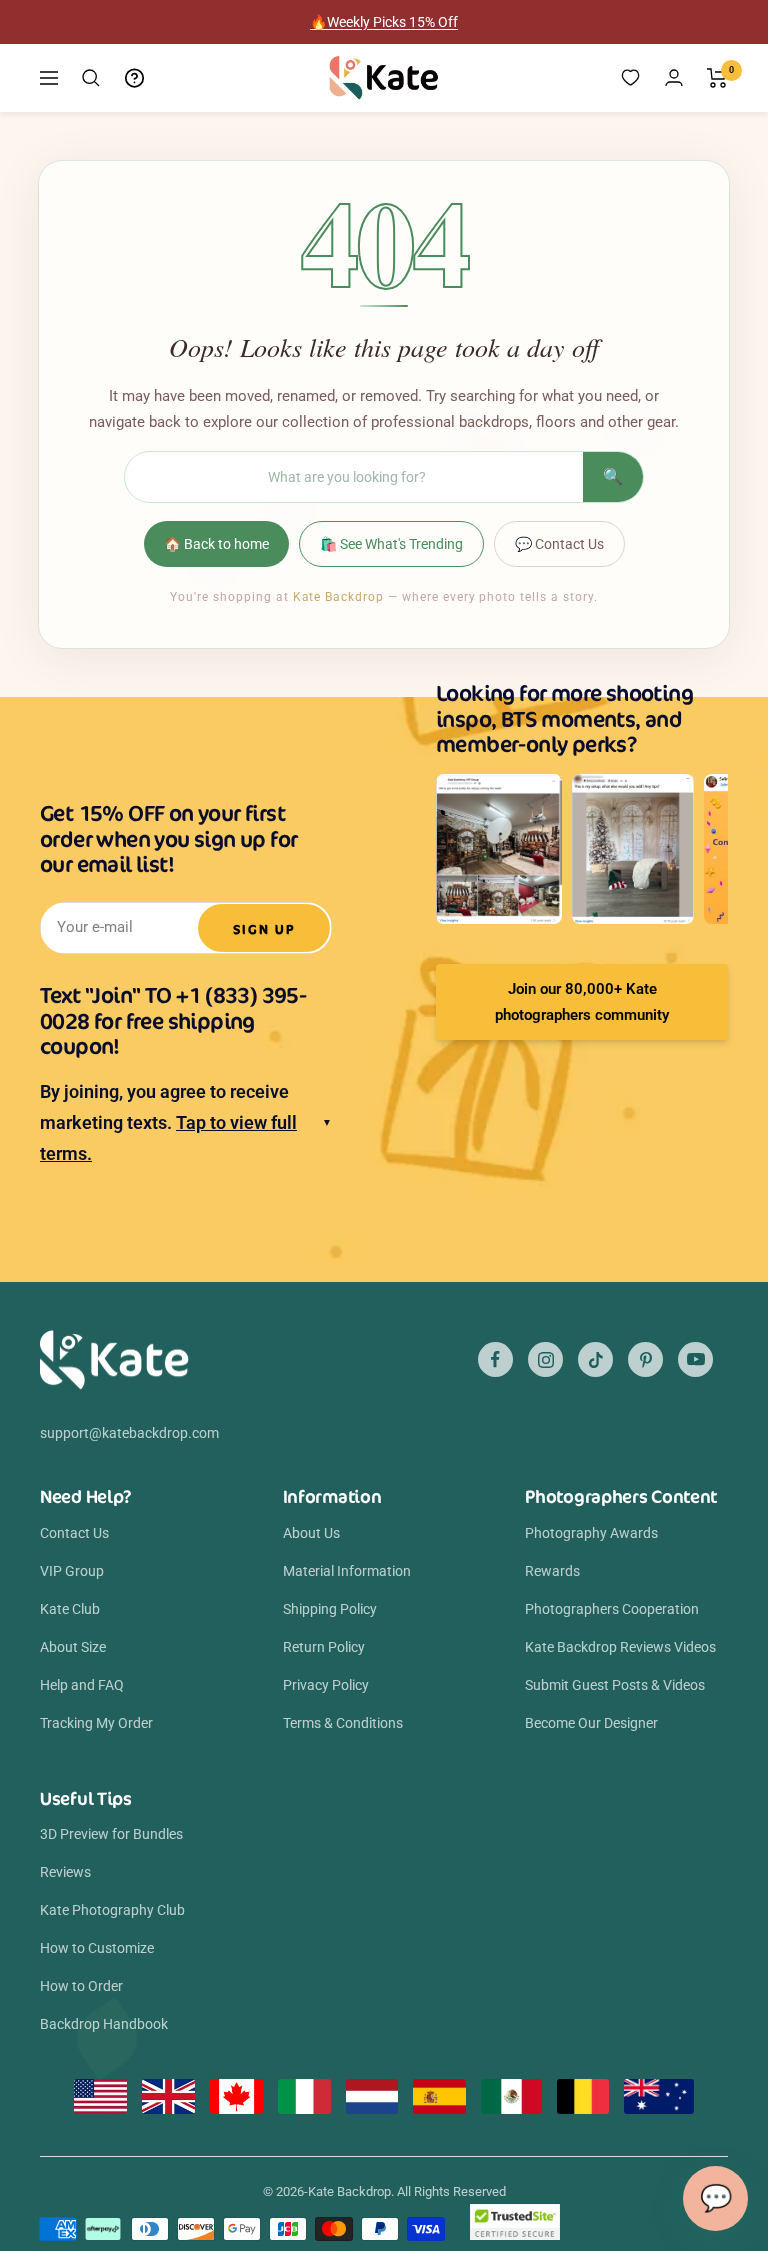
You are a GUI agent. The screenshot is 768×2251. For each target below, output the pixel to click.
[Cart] (717, 78)
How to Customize (97, 1948)
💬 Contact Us (559, 544)
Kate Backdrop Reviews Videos (620, 1647)
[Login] (674, 77)
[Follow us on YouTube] (695, 1359)
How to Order (81, 1986)
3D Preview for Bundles (111, 1834)
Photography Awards (591, 1533)
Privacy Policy (326, 1685)
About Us (311, 1533)
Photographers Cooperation (612, 1609)
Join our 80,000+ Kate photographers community (582, 1002)
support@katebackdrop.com (129, 1433)
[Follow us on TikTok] (595, 1359)
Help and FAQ (82, 1685)
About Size (73, 1647)
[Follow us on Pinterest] (645, 1359)
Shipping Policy (330, 1609)
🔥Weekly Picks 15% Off (384, 22)
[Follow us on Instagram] (545, 1359)
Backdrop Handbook (104, 2024)
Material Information (347, 1571)
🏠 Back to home (216, 544)
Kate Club (70, 1609)
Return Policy (324, 1647)
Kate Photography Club (112, 1910)
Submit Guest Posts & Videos (615, 1685)
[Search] (91, 78)
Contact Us (74, 1533)
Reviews (65, 1872)
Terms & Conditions (343, 1723)
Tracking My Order (96, 1723)
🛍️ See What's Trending (391, 544)
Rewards (552, 1571)
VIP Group (72, 1571)
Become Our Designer (591, 1723)
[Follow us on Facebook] (495, 1359)
